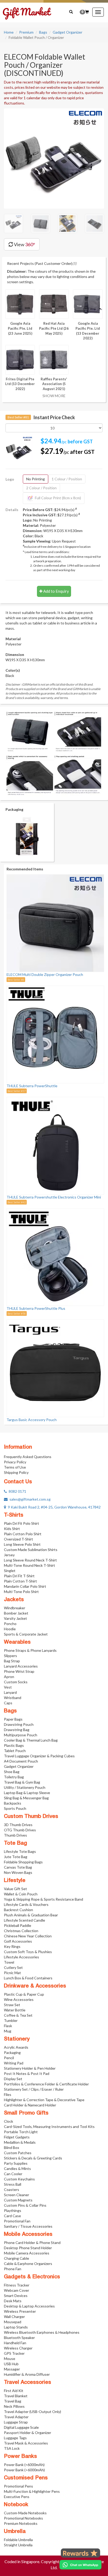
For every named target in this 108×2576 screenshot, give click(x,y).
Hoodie (10, 1629)
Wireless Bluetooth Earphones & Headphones (42, 2332)
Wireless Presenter (20, 2311)
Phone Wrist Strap (19, 1671)
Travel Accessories (28, 2383)
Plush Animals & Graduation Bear (31, 1915)
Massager (12, 2369)
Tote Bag (15, 1843)
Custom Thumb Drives (31, 1817)
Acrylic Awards (16, 2047)
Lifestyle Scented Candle (25, 1920)
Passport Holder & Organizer (28, 2433)
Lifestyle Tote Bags (20, 1851)
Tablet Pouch (15, 1751)
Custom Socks (16, 1682)
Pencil (9, 2058)
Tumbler (11, 2020)
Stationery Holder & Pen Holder (30, 2068)
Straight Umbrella (18, 2545)
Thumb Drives (15, 1835)
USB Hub (11, 2364)
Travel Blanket (16, 2396)
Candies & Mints (17, 2168)
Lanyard (10, 1692)
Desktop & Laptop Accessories (29, 2306)
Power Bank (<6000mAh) (24, 2465)
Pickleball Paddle (18, 1925)
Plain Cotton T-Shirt (20, 1581)
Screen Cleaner (17, 2195)
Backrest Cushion (18, 1910)
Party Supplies (16, 2163)
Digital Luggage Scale (21, 2427)
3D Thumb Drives (18, 1825)
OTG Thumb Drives (20, 1830)
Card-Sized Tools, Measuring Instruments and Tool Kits (49, 2126)
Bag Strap (12, 1661)
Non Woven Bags (18, 1872)
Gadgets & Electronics (32, 2277)
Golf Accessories (18, 1941)
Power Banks (20, 2457)
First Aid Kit (14, 2391)
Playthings (13, 2210)
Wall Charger (14, 2317)
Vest (8, 1687)
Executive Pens (17, 2497)
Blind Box (12, 2147)
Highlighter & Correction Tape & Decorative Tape (44, 2100)
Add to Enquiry (56, 591)
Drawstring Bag (17, 1730)
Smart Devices (16, 2296)
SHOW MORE (54, 396)
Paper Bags (13, 1719)
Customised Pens (26, 2478)
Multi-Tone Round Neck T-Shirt (29, 1565)
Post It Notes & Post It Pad (27, 2073)
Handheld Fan (15, 2343)
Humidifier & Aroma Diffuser (27, 2374)
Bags (43, 32)
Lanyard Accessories (21, 1666)
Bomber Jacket (16, 1613)
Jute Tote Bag (16, 1857)
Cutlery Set (13, 1967)
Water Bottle (15, 2010)
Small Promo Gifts (26, 2113)
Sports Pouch (15, 1808)
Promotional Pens (18, 2486)
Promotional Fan (17, 2221)
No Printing (36, 479)
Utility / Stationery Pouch (25, 1787)
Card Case (12, 2216)
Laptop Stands (16, 2327)
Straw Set (12, 2005)
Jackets (14, 1600)
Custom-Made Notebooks (25, 2513)
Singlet (10, 1571)
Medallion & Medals (20, 2142)
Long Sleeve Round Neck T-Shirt (30, 1560)
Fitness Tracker (17, 2285)
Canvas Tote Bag (18, 1867)
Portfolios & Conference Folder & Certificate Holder (46, 2084)
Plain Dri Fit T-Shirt (19, 1576)
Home (9, 32)
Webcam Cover (17, 2290)
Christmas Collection (21, 1931)
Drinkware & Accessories (35, 1986)
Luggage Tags (15, 2438)
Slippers (10, 1656)
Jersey (9, 1555)
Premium (26, 32)
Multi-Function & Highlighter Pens (32, 2491)
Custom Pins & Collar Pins (25, 2205)
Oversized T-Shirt (18, 1539)
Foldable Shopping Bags (23, 1862)
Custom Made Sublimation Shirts (31, 1550)
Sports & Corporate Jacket (26, 1634)
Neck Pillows (14, 2406)
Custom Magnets (18, 2200)
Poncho (10, 1624)
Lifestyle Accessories (21, 1957)
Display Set (13, 2079)
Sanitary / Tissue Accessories (28, 2226)
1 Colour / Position (67, 479)
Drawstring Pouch (19, 1724)
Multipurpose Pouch (21, 1735)
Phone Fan (13, 2269)
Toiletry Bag (14, 1777)
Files (8, 2094)
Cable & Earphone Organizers (28, 2264)
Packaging (12, 2052)
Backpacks (13, 1803)
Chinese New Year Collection (28, 1936)
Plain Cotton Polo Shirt (23, 1534)
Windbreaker (15, 1608)
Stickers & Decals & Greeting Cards (33, 2158)
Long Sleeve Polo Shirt (22, 1544)
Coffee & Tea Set (18, 2015)
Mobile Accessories (28, 2235)
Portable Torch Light (21, 2132)
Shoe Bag (12, 1772)
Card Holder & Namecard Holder (30, 2105)
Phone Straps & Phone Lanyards (30, 1650)
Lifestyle (15, 1881)
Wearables (17, 1642)
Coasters (12, 2189)
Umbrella (15, 2532)
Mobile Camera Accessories (27, 2253)
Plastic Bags (14, 1745)
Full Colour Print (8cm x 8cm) (58, 498)
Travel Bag (13, 2401)
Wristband (13, 1698)
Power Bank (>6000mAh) (24, 2470)
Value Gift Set (15, 1889)
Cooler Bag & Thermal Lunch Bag (31, 1740)
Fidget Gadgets (17, 2137)
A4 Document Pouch (21, 1761)
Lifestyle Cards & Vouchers (26, 1904)
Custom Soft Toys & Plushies (28, 1952)
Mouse (10, 2359)
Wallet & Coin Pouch (21, 1894)
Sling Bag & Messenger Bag (26, 1798)
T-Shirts (14, 1515)
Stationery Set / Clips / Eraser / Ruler (34, 2089)
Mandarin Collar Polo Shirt (25, 1586)
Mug (8, 2031)
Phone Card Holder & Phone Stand (32, 2243)
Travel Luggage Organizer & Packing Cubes (39, 1756)
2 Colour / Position (41, 488)
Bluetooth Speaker (19, 2338)
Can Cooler (13, 2174)
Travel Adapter (16, 2417)
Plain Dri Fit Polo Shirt (21, 1523)
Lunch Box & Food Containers (28, 1978)
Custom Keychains (19, 2179)
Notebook (16, 2505)
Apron (9, 1677)
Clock (9, 2121)
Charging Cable (17, 2258)
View (24, 244)
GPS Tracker (14, 2353)
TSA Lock (12, 2448)
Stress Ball (13, 2184)
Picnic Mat (12, 1973)
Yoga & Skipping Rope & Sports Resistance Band (44, 1899)
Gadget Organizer (67, 32)
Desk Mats (13, 2301)
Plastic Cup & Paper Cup (24, 1994)
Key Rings (12, 1946)
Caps (8, 1703)
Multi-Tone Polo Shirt (21, 1592)
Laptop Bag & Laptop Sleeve (27, 1793)
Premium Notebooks (21, 2523)
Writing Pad (14, 2063)
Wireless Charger (18, 2348)
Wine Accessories (19, 1999)
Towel (9, 1962)
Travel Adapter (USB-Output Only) (33, 2412)
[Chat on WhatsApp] (80, 2565)
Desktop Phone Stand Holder (28, 2248)
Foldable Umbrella (18, 2540)
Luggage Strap (16, 2422)
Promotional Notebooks (23, 2518)
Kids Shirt (12, 1529)
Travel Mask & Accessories (26, 2443)
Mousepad (13, 2322)
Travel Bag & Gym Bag (22, 1782)
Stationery (17, 2039)
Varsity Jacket (15, 1618)
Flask (8, 2026)
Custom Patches (18, 2153)
